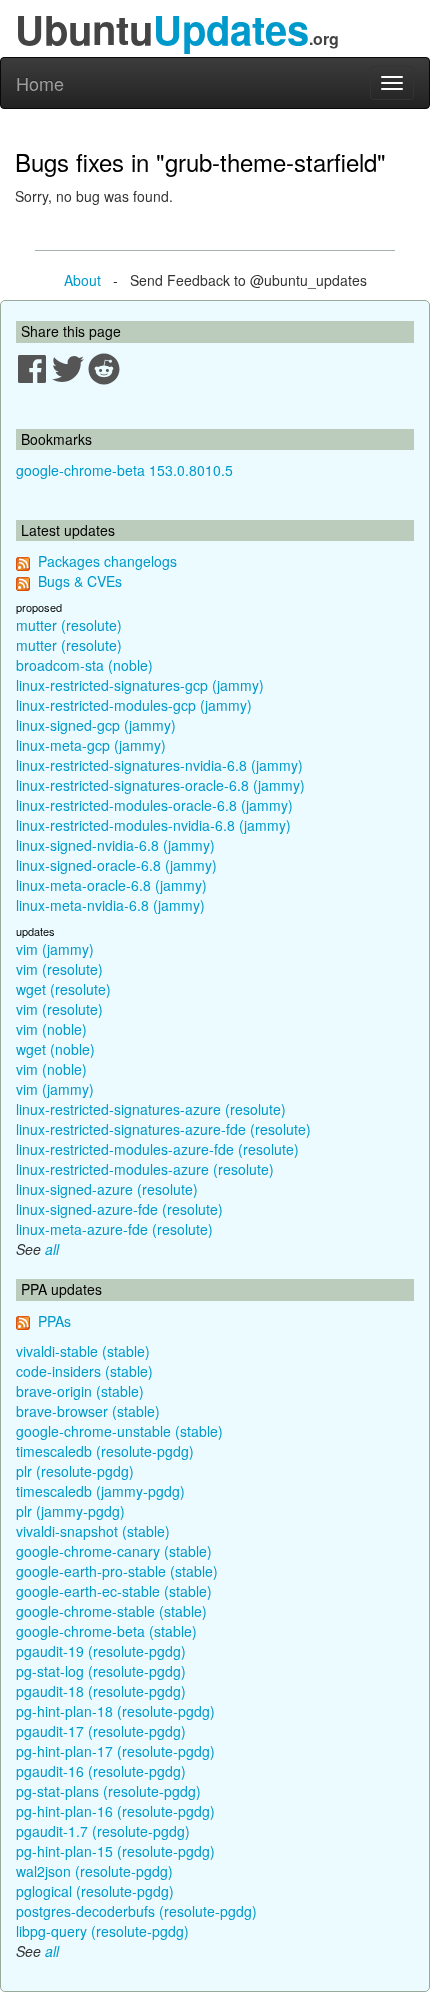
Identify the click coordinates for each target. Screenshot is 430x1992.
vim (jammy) (55, 949)
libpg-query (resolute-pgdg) (102, 1931)
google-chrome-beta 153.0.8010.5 (124, 470)
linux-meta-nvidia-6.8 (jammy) (110, 905)
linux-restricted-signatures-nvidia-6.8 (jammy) (159, 765)
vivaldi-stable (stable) (83, 1351)
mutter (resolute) (69, 625)
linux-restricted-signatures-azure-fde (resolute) (163, 1129)
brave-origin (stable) (80, 1391)
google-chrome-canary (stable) (114, 1551)
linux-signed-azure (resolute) (107, 1189)
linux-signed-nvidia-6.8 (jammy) (115, 845)
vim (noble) (51, 1029)
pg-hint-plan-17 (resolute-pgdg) (115, 1751)
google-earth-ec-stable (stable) (114, 1591)
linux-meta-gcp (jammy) (91, 745)
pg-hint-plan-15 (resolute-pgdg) (115, 1851)
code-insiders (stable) (84, 1371)
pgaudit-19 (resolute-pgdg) (101, 1651)
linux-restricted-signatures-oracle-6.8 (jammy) (160, 785)
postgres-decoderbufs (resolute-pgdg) (136, 1911)
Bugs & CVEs (80, 581)
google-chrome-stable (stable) (111, 1611)
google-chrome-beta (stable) (106, 1631)
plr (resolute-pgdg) (75, 1471)
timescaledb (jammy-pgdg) (100, 1491)
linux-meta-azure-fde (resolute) (114, 1229)
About (82, 280)
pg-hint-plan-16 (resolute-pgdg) (115, 1811)
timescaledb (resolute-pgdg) (105, 1451)
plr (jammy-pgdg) (70, 1511)
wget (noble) (55, 1049)
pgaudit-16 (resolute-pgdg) (101, 1771)
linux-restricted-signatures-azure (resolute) (151, 1109)
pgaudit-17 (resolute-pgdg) (101, 1731)
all (52, 1249)
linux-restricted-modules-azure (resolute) (145, 1169)
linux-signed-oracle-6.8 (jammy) (116, 865)
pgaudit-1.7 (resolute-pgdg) (103, 1831)
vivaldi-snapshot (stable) (93, 1531)
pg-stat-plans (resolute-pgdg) (108, 1791)
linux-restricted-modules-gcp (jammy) (134, 705)
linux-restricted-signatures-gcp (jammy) (140, 685)
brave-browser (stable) (88, 1411)
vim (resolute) (59, 969)
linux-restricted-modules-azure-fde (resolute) (157, 1149)
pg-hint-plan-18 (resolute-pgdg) (115, 1711)
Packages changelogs (107, 561)
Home (40, 83)
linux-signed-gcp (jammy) (96, 725)
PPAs (54, 1321)
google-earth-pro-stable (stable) (117, 1571)
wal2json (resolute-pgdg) (94, 1871)
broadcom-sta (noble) (84, 665)
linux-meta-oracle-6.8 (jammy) (111, 885)
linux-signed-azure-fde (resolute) (119, 1209)
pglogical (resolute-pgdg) (95, 1891)
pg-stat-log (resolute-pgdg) (101, 1671)
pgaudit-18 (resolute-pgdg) (101, 1691)
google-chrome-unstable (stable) (119, 1431)
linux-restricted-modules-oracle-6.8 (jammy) (154, 805)
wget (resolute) (63, 989)
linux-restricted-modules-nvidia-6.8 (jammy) (153, 825)
